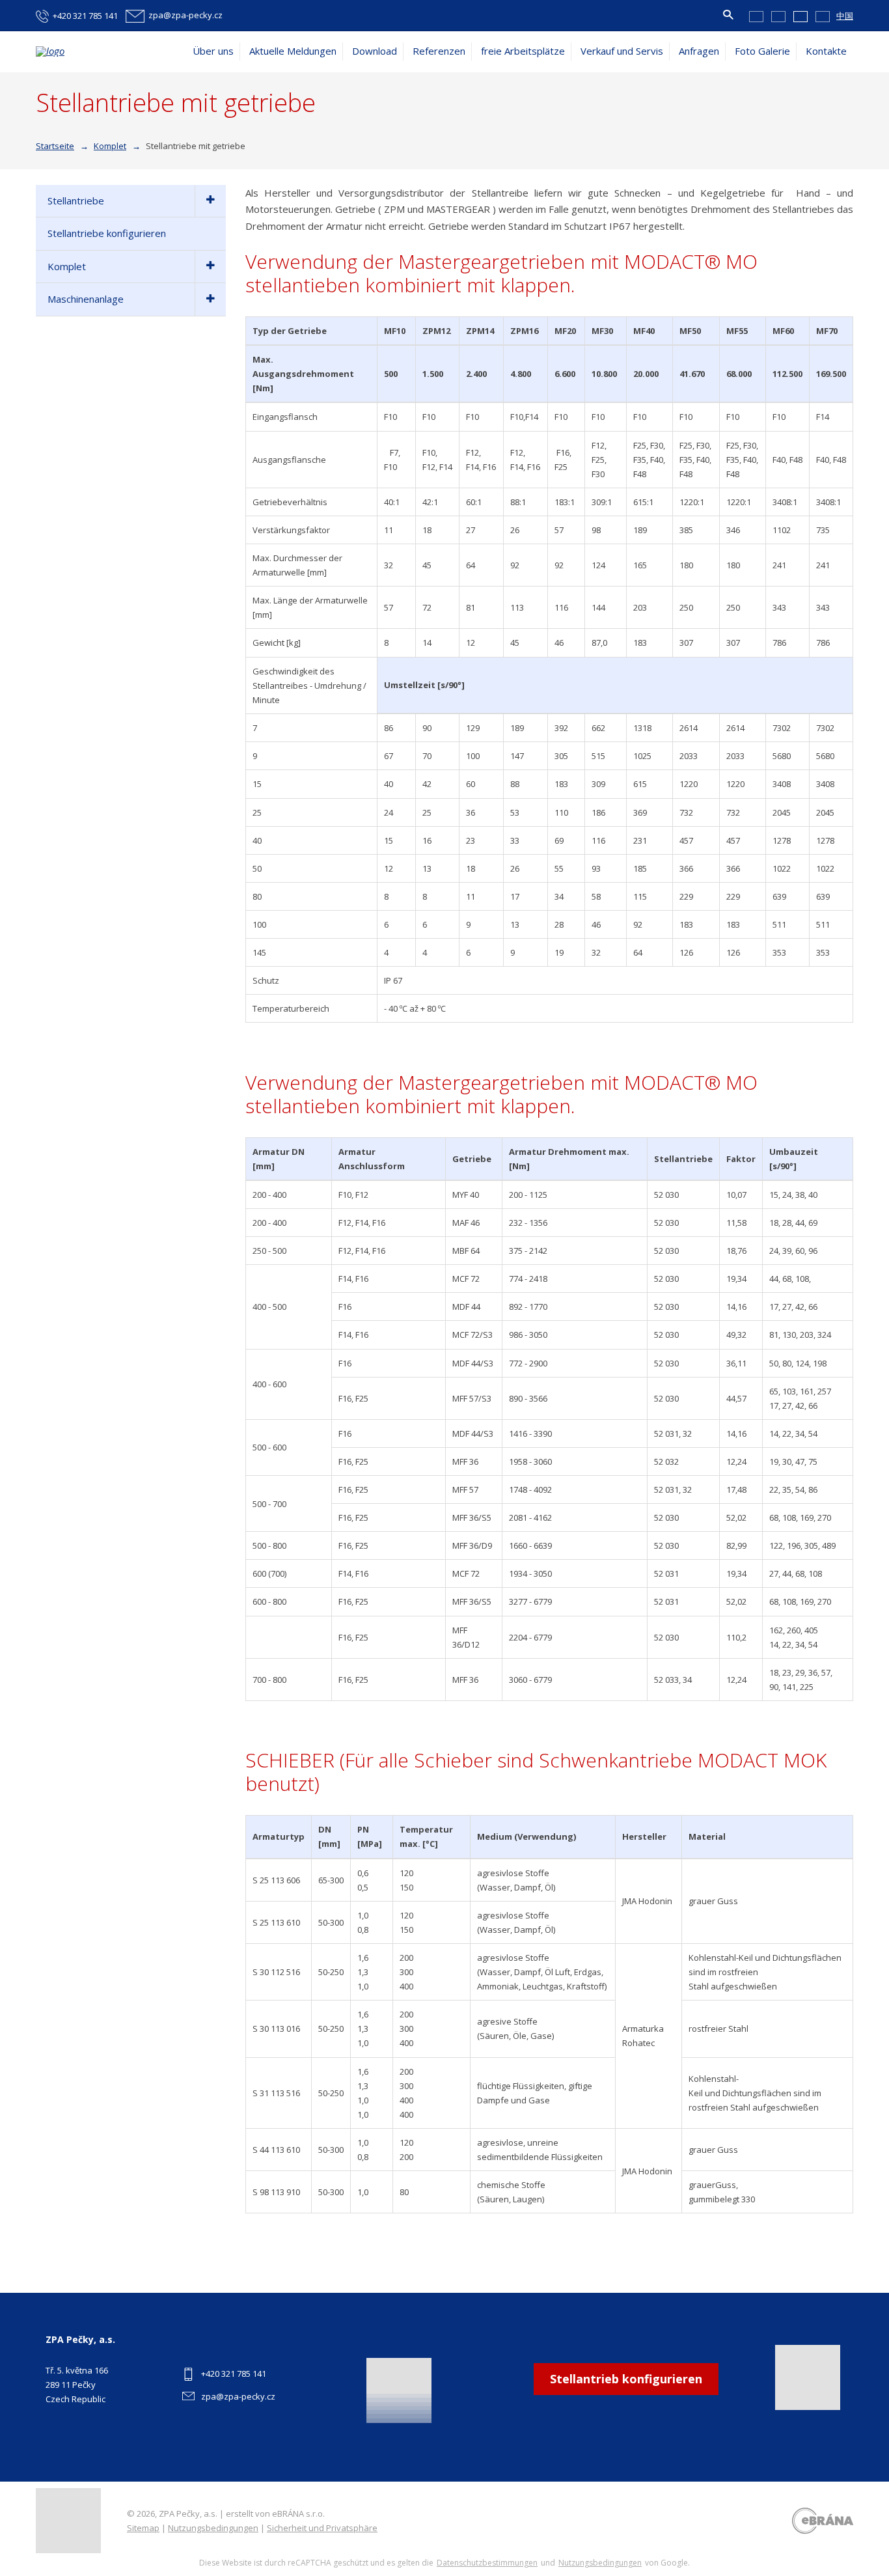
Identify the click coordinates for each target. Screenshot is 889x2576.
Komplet (67, 266)
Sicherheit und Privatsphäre (322, 2528)
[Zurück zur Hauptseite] (101, 51)
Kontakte (826, 51)
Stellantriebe (76, 201)
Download (375, 51)
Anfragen (699, 51)
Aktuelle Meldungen (293, 51)
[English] (778, 16)
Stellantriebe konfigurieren (107, 233)
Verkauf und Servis (622, 51)
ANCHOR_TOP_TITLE (859, 2509)
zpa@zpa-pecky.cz (238, 2396)
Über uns (213, 51)
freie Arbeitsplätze (523, 51)
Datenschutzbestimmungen (487, 2563)
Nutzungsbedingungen (213, 2528)
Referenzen (439, 51)
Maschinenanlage (86, 299)
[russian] (823, 16)
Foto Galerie (762, 51)
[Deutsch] (800, 16)
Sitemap (143, 2528)
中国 (845, 16)
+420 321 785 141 (234, 2374)
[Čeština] (756, 16)
